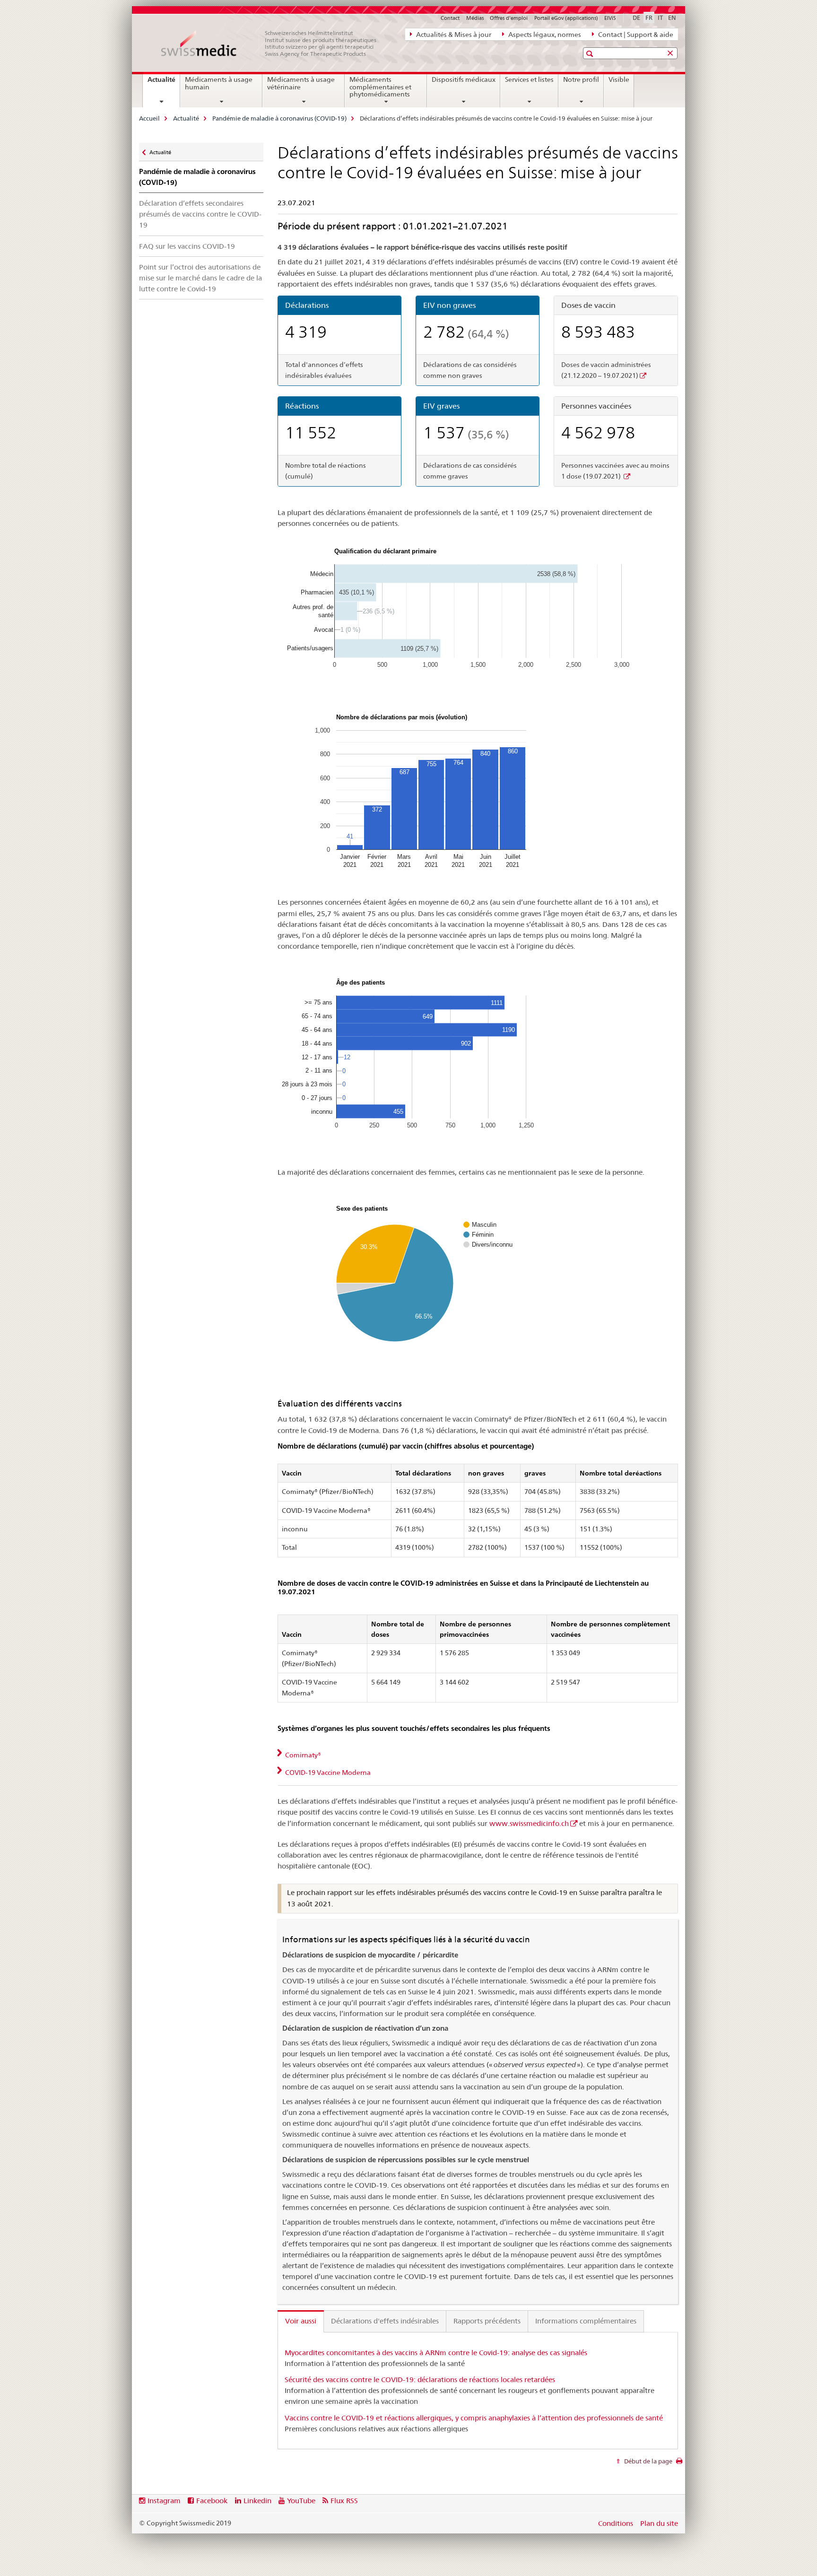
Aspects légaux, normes (544, 35)
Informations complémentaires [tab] (586, 2321)
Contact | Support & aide (635, 35)
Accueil (149, 118)
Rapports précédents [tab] (487, 2321)
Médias (475, 18)
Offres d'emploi (509, 18)
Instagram (164, 2501)
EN (672, 17)
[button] (591, 54)
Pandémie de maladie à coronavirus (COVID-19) (279, 118)
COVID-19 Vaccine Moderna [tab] (327, 1773)
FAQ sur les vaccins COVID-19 (187, 246)
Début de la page (648, 2461)
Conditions (616, 2523)
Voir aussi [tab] (301, 2321)
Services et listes (529, 79)
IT (660, 17)
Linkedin (257, 2501)
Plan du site (659, 2523)
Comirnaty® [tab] (302, 1755)
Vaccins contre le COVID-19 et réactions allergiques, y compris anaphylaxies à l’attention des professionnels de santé (474, 2418)
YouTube (301, 2501)
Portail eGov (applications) (566, 18)
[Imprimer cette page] (679, 2463)
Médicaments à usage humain (219, 83)
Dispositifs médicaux (464, 79)
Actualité (164, 83)
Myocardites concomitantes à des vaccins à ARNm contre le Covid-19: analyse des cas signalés (436, 2353)
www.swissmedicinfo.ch (529, 1823)
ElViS (610, 18)
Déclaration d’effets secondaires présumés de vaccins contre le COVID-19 (200, 214)
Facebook (212, 2501)
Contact (450, 18)
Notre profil (581, 79)
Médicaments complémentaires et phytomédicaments (380, 87)
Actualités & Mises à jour (453, 35)
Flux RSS (344, 2501)
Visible (619, 79)
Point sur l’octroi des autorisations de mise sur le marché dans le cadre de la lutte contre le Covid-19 (200, 278)
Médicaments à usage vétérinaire (301, 83)
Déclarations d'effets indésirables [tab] (385, 2321)
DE (636, 17)
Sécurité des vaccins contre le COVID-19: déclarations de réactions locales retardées (420, 2380)
